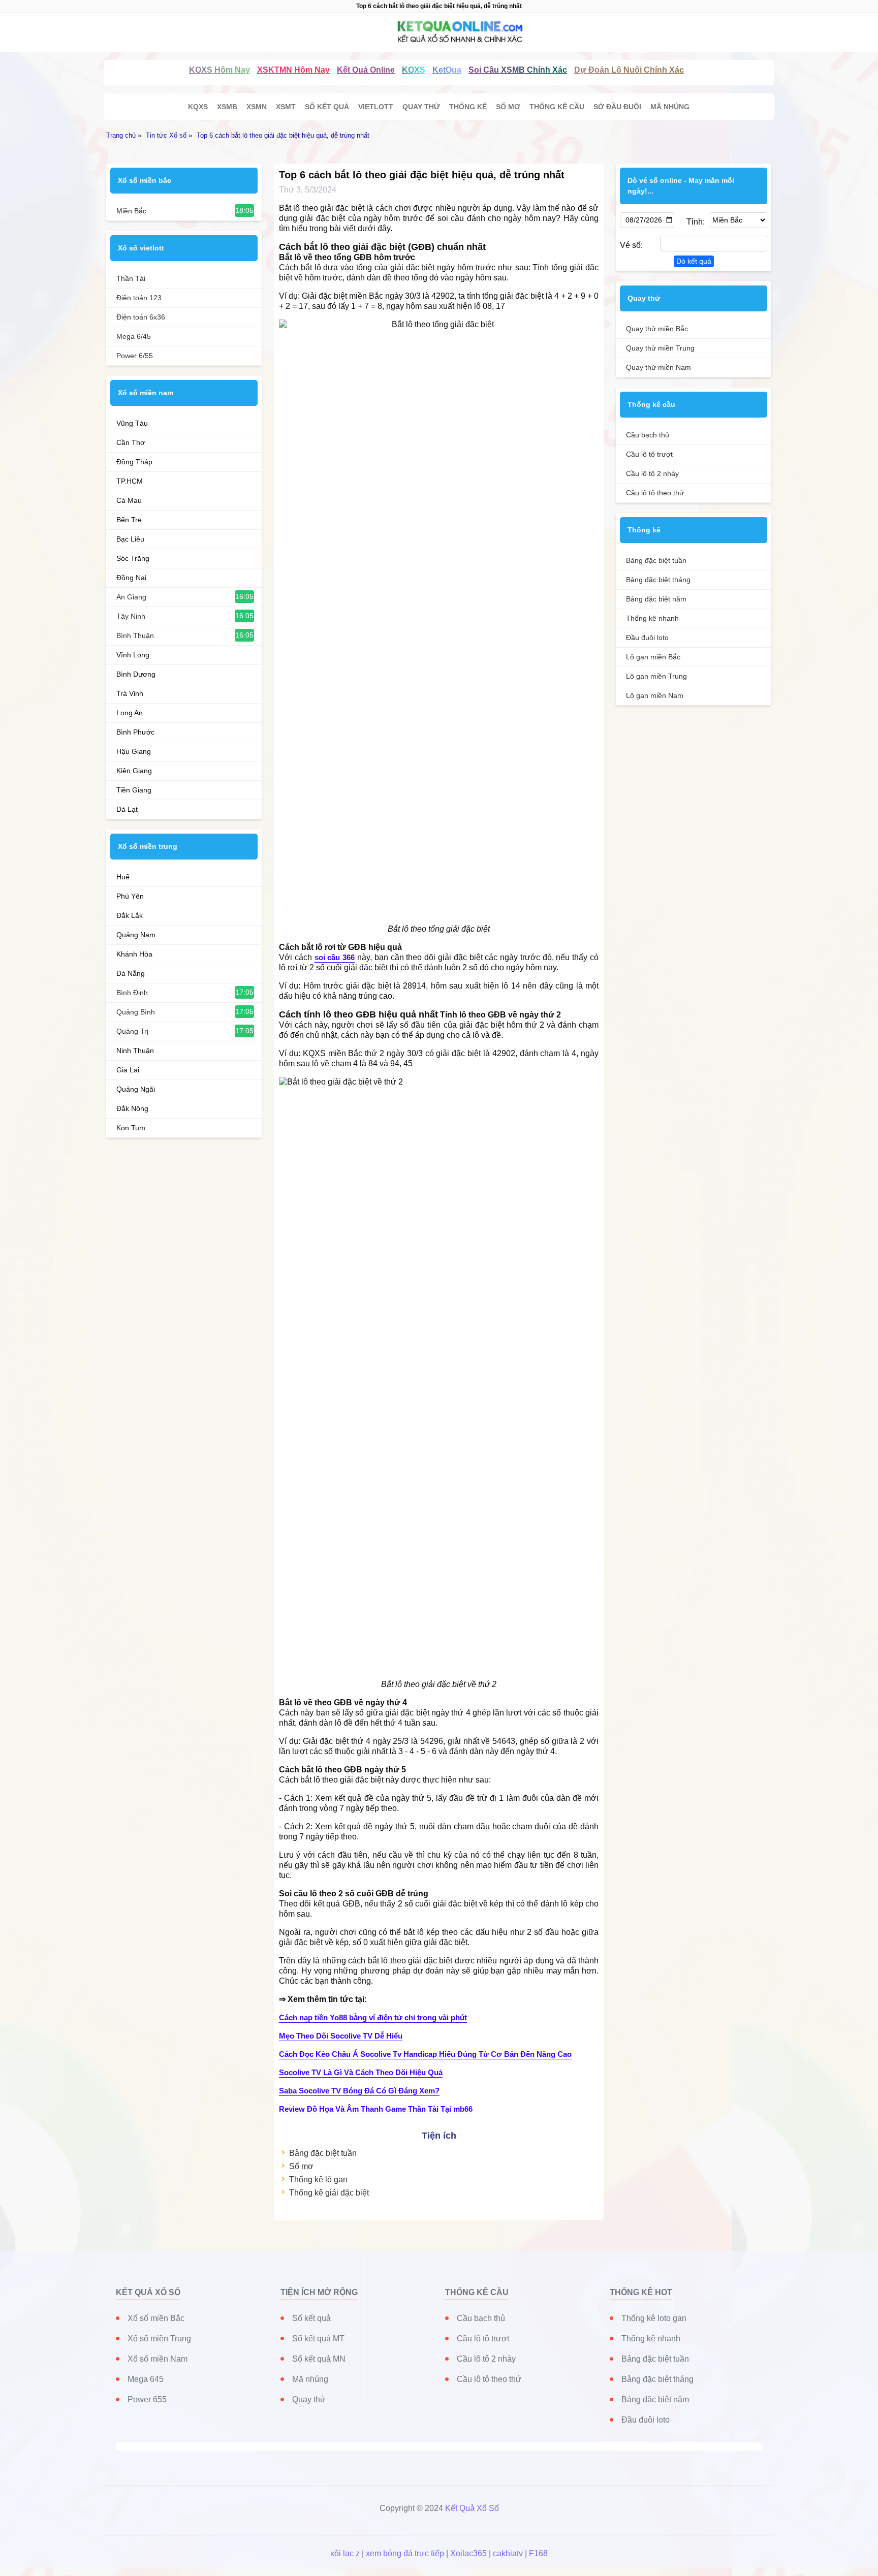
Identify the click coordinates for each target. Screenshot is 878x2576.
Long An (130, 713)
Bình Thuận (135, 635)
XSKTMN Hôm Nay (293, 70)
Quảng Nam (136, 935)
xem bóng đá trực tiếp (405, 2553)
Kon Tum (131, 1128)
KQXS (414, 70)
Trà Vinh (130, 693)
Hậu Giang (134, 751)
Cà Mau (129, 500)
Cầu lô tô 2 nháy (652, 473)
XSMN (257, 107)
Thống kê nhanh (652, 618)
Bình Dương (136, 674)
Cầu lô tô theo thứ (655, 493)
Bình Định (132, 993)
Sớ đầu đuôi (617, 107)
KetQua (447, 70)
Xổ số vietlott (141, 248)
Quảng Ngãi (136, 1089)
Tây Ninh (131, 616)
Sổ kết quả (327, 107)
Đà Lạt (127, 809)
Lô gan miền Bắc (653, 657)
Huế (123, 877)
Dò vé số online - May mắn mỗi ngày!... (681, 186)
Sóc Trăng (133, 558)
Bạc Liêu (130, 539)
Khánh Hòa (134, 954)
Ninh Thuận (135, 1051)
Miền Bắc (131, 211)
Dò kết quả (694, 261)
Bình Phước (135, 732)
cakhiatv (508, 2553)
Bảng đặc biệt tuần (323, 2153)
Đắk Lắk (130, 915)
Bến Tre (129, 520)
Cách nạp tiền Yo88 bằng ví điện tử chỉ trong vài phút (373, 2017)
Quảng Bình (136, 1012)
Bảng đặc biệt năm (656, 599)
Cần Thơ (131, 442)
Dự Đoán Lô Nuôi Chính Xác (629, 70)
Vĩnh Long (133, 655)
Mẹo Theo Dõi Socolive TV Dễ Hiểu (341, 2036)
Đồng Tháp (134, 462)
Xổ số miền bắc (145, 180)
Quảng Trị (132, 1031)
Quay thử (421, 107)
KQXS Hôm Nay (219, 70)
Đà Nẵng (131, 973)
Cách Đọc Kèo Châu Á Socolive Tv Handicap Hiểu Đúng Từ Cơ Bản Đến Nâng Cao (425, 2054)
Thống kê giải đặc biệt (329, 2193)
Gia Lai (128, 1070)
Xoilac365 (468, 2553)
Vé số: (631, 245)
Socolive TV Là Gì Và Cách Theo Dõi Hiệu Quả (361, 2072)
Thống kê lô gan (318, 2180)
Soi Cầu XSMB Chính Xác (518, 70)
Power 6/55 (135, 356)
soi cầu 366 (335, 957)
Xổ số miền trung (148, 846)
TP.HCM (130, 481)
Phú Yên (130, 896)
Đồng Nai (131, 578)
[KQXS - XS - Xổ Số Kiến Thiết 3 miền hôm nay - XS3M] (439, 32)
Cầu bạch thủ (648, 435)
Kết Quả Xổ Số (472, 2508)
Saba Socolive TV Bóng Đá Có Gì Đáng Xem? (359, 2091)
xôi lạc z (345, 2553)
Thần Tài (131, 278)
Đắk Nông (132, 1108)
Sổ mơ (508, 107)
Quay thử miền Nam (658, 367)
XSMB (227, 107)
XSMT (286, 107)
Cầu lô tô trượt (649, 454)
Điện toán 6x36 (141, 317)
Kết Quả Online (366, 70)
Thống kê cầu (557, 107)
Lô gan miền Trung (656, 676)
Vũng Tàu (132, 423)
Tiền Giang (134, 790)
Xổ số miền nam (146, 393)
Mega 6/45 (134, 336)
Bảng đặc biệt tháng (658, 580)
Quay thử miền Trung (660, 348)
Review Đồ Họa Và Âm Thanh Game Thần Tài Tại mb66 (376, 2109)
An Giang (131, 597)
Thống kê (468, 107)
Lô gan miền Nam (655, 695)
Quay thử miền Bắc (657, 329)
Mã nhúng (670, 107)
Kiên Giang (134, 771)
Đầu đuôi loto (647, 638)
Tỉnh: (695, 222)
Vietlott (376, 107)
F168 (538, 2553)
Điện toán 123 (139, 298)
